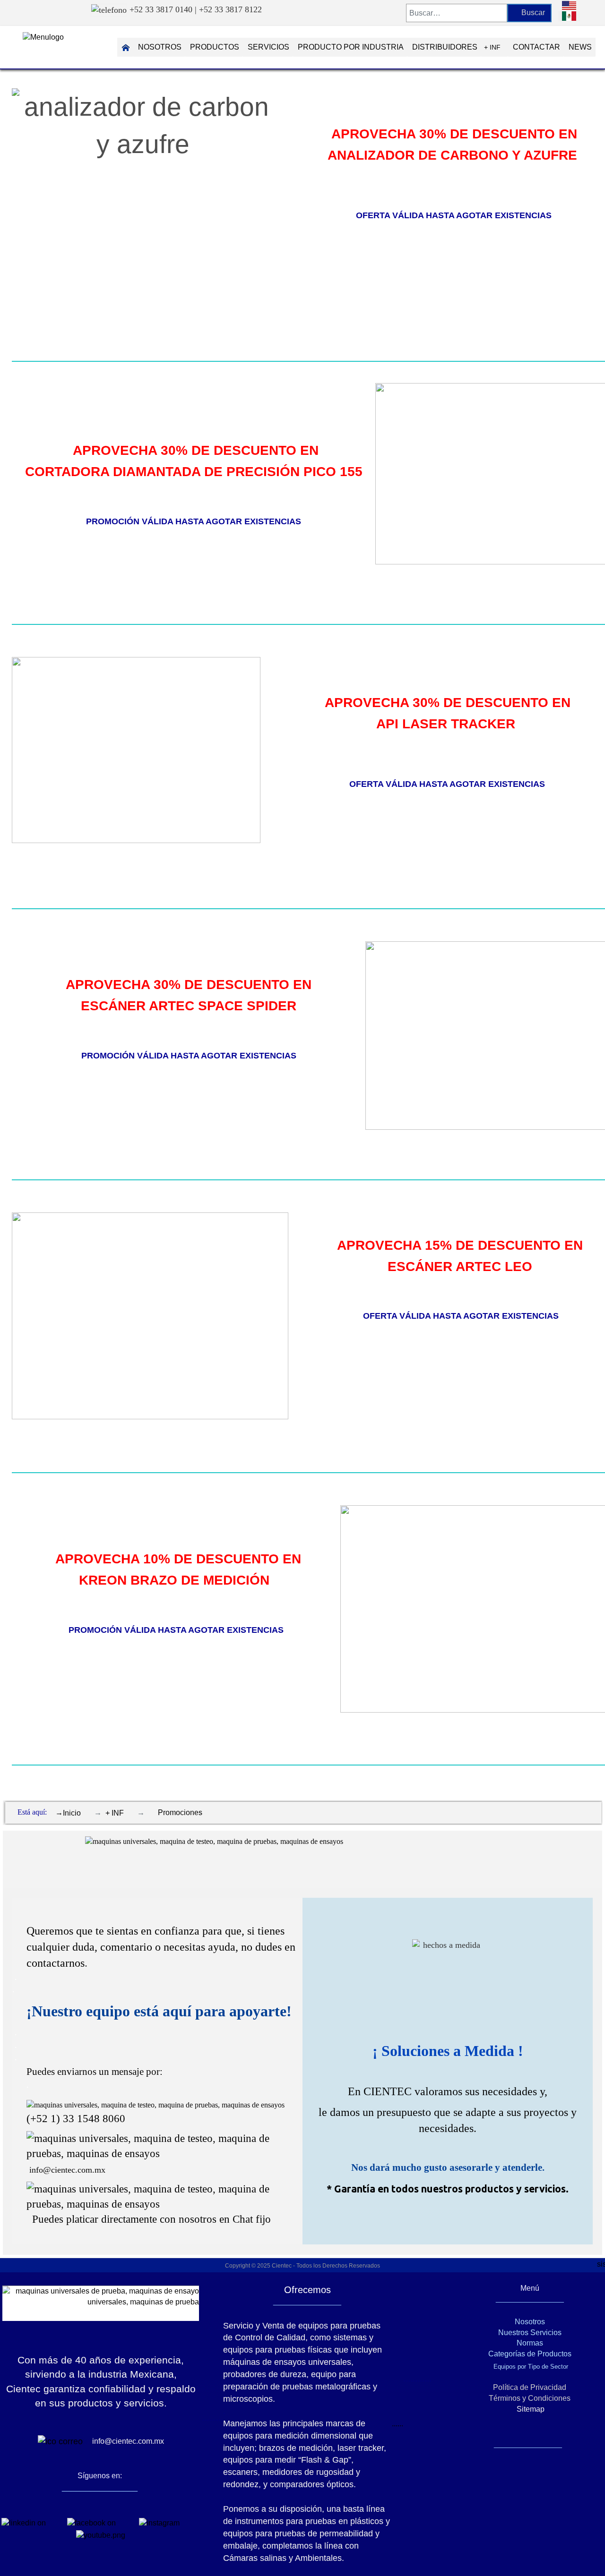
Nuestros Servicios (530, 2333)
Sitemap (530, 2409)
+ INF (492, 47)
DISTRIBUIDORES (445, 47)
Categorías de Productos (530, 2354)
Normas (530, 2343)
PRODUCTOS (215, 47)
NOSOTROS (160, 47)
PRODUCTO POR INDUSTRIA (351, 47)
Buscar (532, 13)
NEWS (580, 47)
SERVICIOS (268, 47)
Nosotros (530, 2322)
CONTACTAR (536, 47)
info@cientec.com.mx (67, 2170)
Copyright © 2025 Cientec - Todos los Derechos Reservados (302, 2266)
